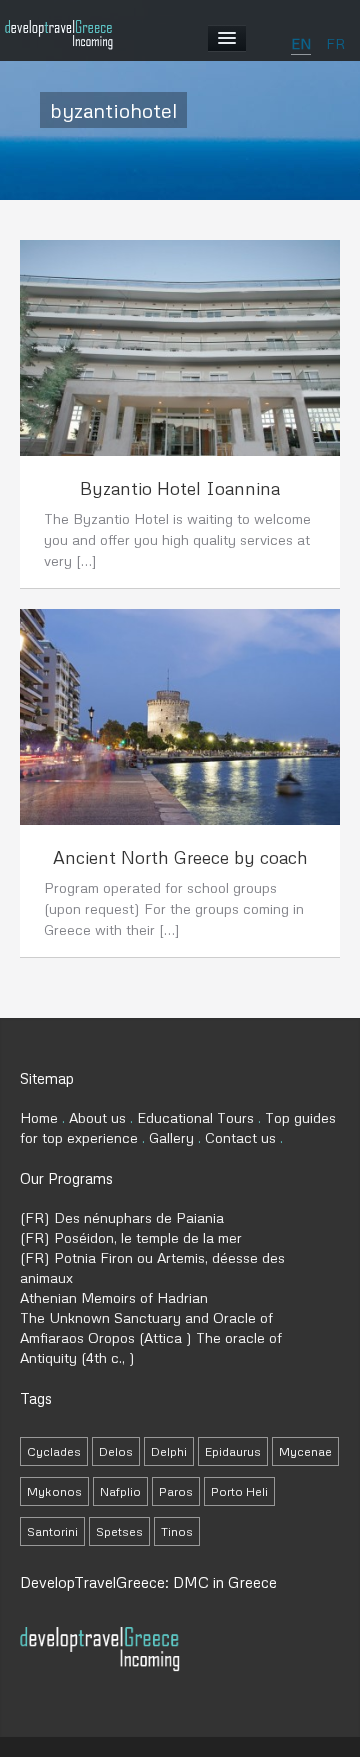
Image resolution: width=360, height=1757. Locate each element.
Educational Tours (195, 1117)
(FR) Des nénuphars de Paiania (122, 1217)
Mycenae (305, 1451)
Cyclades (54, 1451)
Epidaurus (233, 1451)
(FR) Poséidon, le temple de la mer (131, 1237)
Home (39, 1117)
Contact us (240, 1137)
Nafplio (120, 1491)
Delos (116, 1451)
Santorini (52, 1531)
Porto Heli (239, 1491)
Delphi (169, 1451)
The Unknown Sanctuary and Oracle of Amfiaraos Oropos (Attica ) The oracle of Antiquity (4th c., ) (151, 1337)
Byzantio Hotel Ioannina (180, 488)
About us (97, 1117)
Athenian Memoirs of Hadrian (114, 1297)
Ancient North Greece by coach (180, 857)
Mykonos (54, 1491)
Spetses (119, 1531)
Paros (176, 1491)
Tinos (177, 1531)
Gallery (171, 1137)
